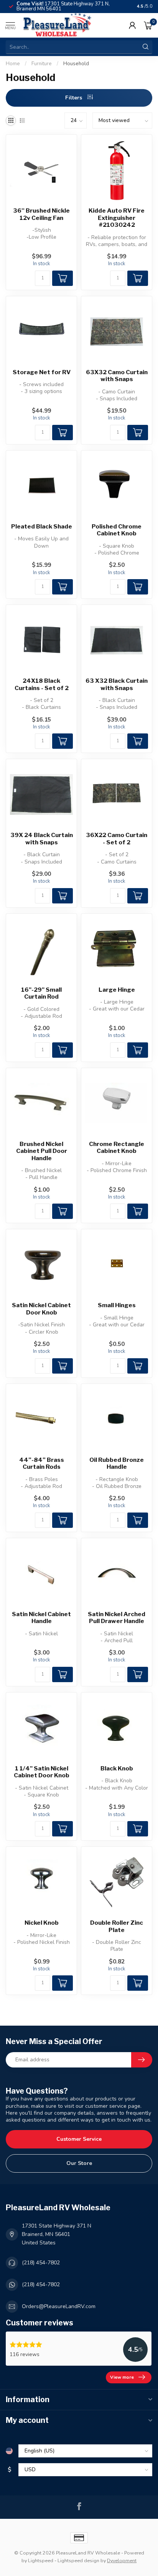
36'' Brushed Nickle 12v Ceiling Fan (41, 214)
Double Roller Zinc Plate (117, 1926)
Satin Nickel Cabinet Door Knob (41, 1309)
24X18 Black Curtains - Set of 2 (42, 684)
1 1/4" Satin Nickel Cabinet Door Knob (42, 1772)
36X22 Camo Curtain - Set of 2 (117, 839)
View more (122, 2377)
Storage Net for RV (42, 372)
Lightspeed (41, 2560)
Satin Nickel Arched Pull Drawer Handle (117, 1618)
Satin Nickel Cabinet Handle (41, 1618)
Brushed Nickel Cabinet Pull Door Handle (42, 1151)
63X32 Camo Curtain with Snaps (117, 376)
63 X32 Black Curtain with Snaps (117, 684)
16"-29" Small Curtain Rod (41, 993)
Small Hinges (117, 1305)
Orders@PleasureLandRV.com (59, 2306)
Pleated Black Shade (42, 527)
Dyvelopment (122, 2560)
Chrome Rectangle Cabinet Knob (117, 1148)
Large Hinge (117, 990)
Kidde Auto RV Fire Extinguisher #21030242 (117, 218)
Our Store (79, 2163)
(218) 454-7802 (41, 2263)
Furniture (42, 64)
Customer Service (79, 2139)
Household (76, 64)
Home (13, 64)
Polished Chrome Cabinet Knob (117, 530)
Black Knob (117, 1769)
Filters (74, 98)
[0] (148, 25)
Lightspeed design (78, 2560)
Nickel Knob (42, 1923)
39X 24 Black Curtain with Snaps (42, 839)
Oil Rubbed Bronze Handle (117, 1463)
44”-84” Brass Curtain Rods (42, 1463)
